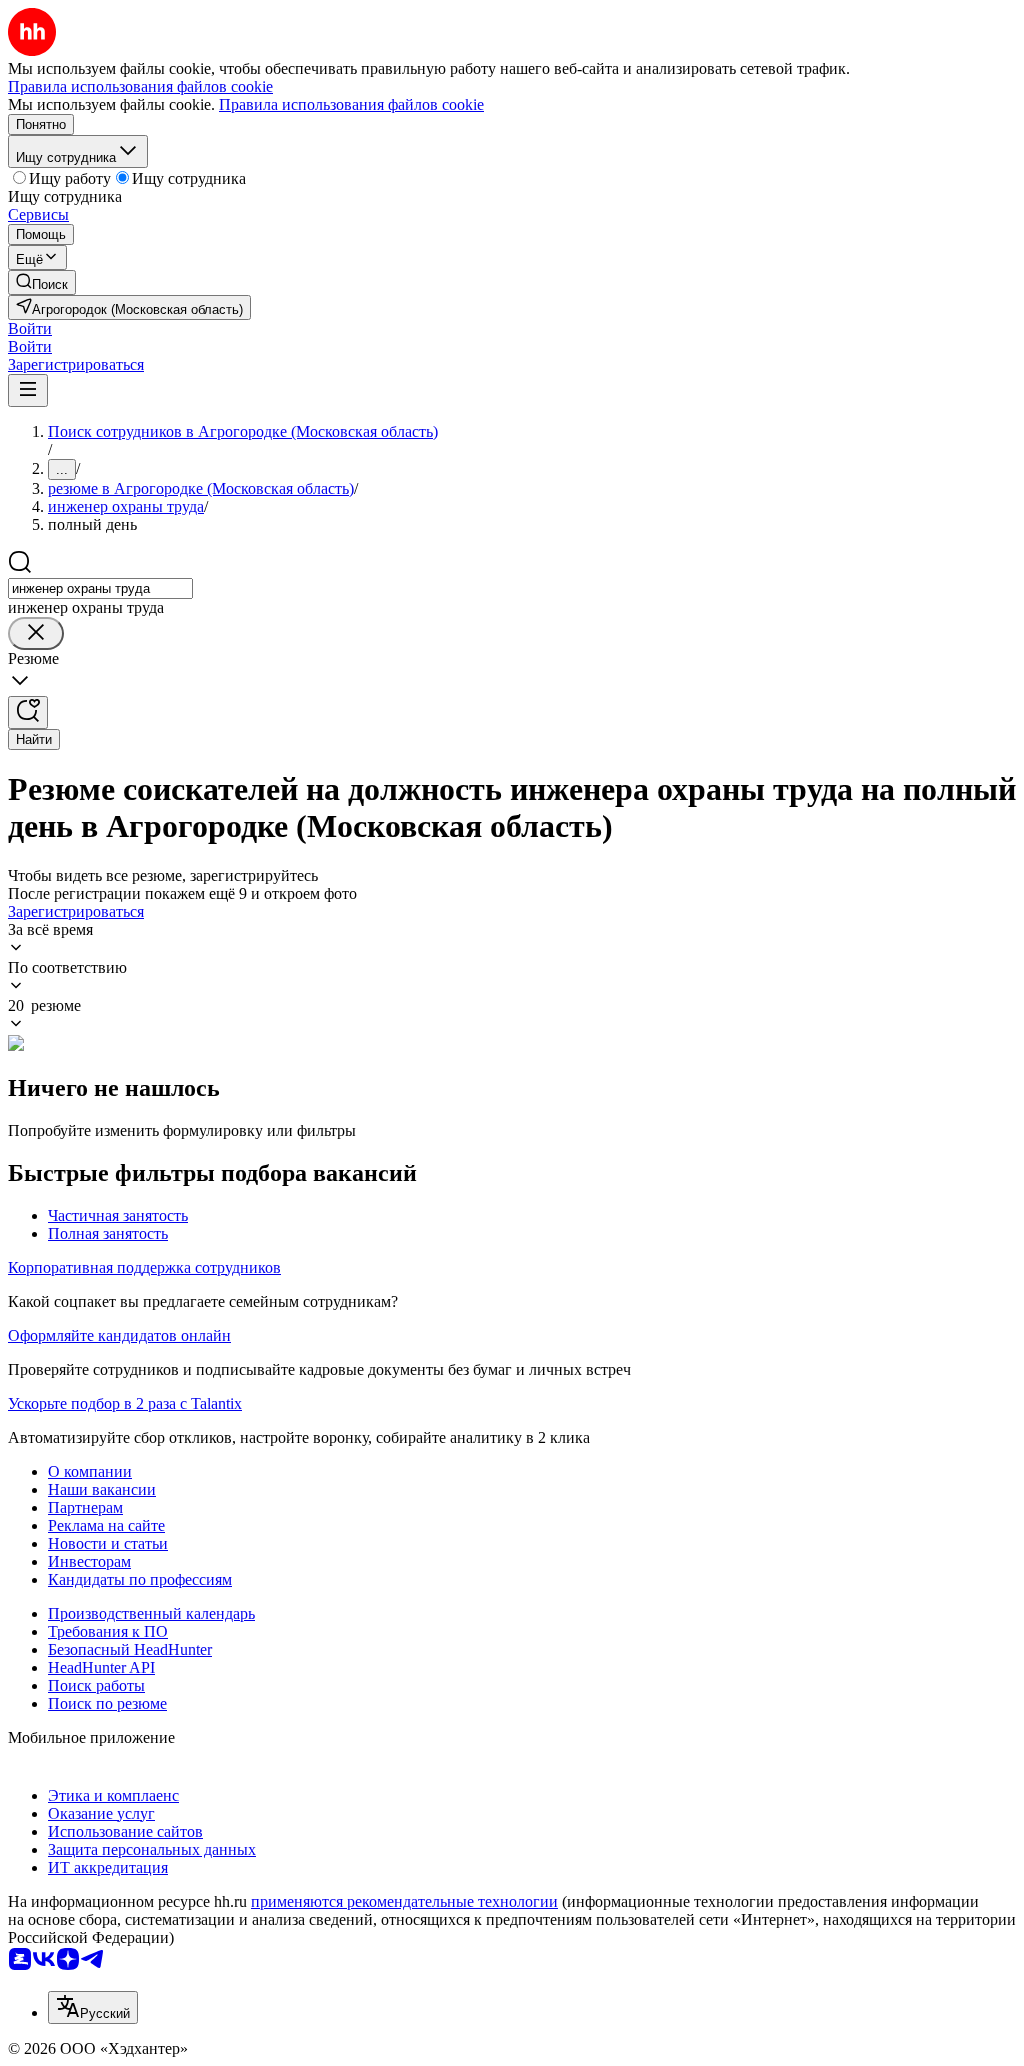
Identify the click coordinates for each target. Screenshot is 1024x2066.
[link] (42, 282)
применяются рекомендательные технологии (404, 1901)
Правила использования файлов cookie (351, 104)
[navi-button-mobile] (28, 390)
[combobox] (100, 588)
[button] (30, 328)
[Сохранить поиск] (28, 712)
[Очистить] (36, 633)
